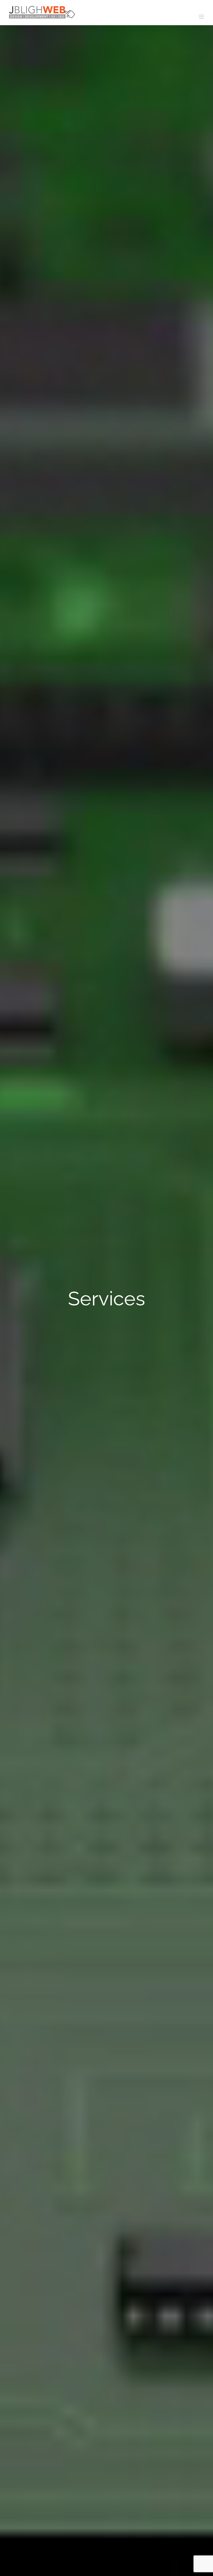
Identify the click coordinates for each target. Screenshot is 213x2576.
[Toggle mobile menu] (202, 17)
